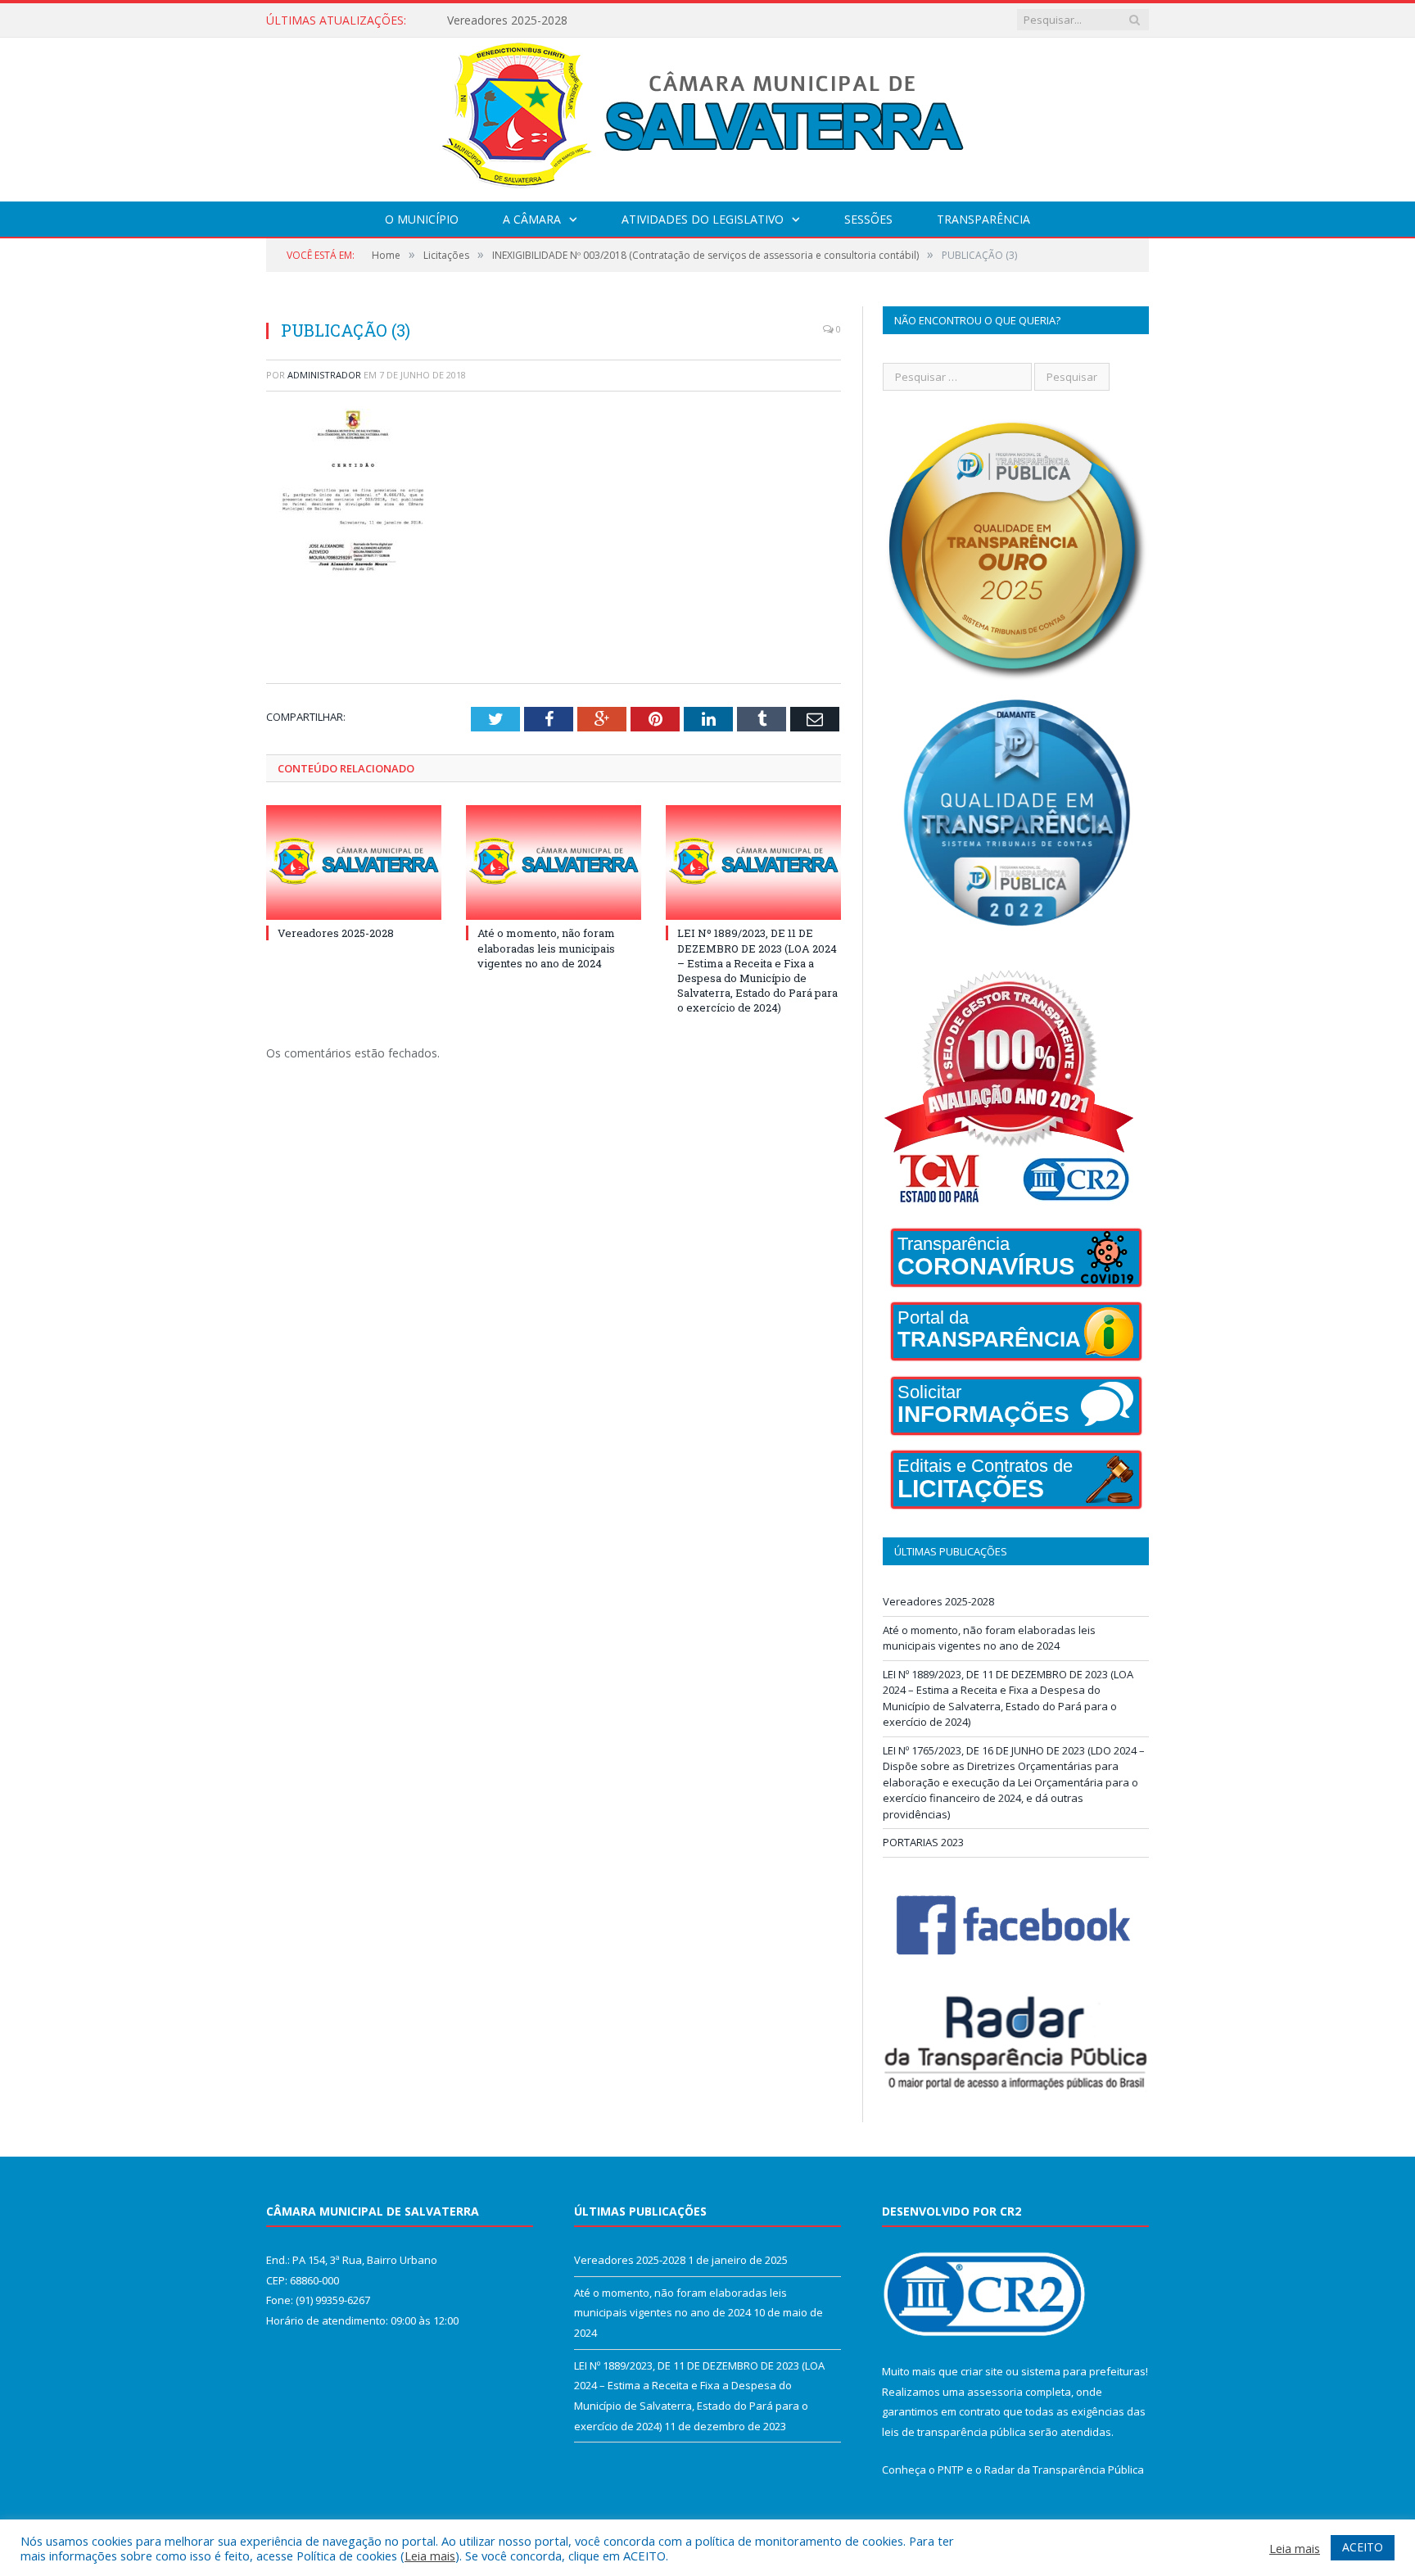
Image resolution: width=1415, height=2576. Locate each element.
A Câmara (532, 219)
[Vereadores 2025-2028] (354, 862)
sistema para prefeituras (1083, 2371)
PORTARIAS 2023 (923, 1842)
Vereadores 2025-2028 (336, 933)
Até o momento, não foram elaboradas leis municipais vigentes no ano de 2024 (635, 20)
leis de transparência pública (954, 2432)
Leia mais (430, 2556)
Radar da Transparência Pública (1064, 2470)
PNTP (951, 2470)
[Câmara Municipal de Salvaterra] (708, 116)
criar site (982, 2371)
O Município (422, 219)
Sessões (868, 219)
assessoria (995, 2392)
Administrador (324, 375)
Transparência (983, 219)
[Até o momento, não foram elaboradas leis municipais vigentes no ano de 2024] (554, 862)
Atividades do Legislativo (703, 219)
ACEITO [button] (1363, 2547)
